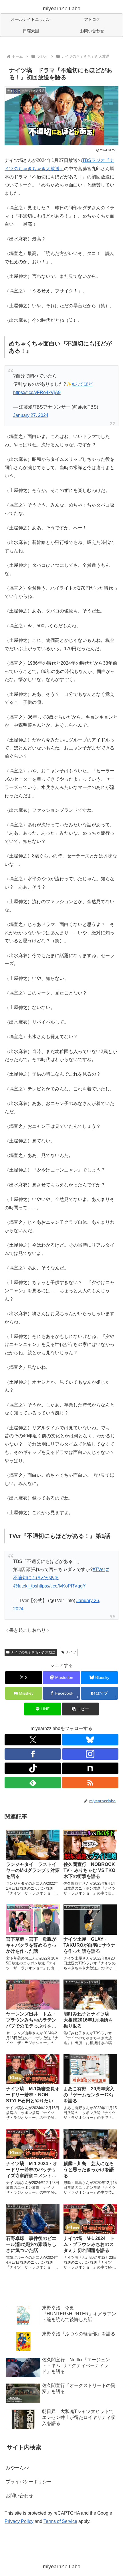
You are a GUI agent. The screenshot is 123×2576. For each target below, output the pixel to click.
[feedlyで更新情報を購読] (33, 1783)
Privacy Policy (19, 2521)
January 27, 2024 (31, 415)
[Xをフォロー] (33, 1740)
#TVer (99, 1569)
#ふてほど (82, 384)
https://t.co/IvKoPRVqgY (61, 1586)
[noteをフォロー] (90, 1768)
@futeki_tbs (25, 1586)
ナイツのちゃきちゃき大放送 (33, 1652)
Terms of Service (60, 2521)
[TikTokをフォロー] (33, 1768)
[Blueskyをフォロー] (90, 1740)
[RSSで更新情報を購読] (90, 1783)
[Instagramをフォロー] (90, 1754)
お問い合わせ (19, 2496)
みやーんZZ (18, 2468)
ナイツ (71, 1652)
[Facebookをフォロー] (33, 1754)
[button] (80, 1709)
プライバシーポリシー (29, 2482)
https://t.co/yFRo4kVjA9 (37, 392)
